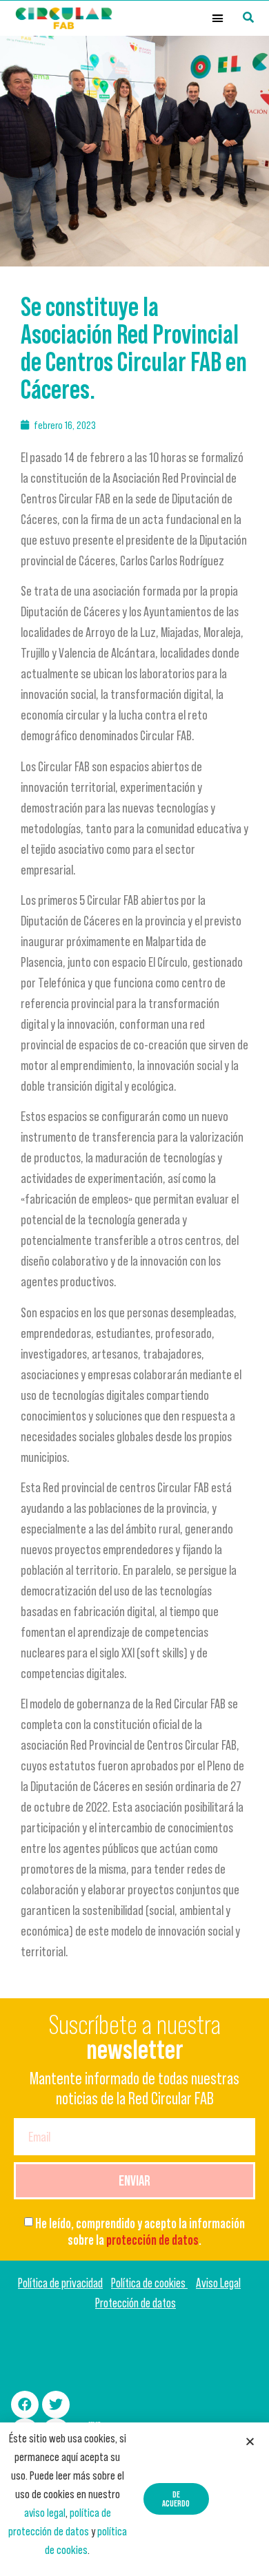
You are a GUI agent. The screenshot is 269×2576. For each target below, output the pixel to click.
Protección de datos (136, 2303)
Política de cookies (149, 2283)
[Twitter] (56, 2405)
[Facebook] (25, 2405)
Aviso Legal (218, 2283)
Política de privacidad (60, 2283)
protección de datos (152, 2240)
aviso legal (45, 2513)
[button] (218, 19)
